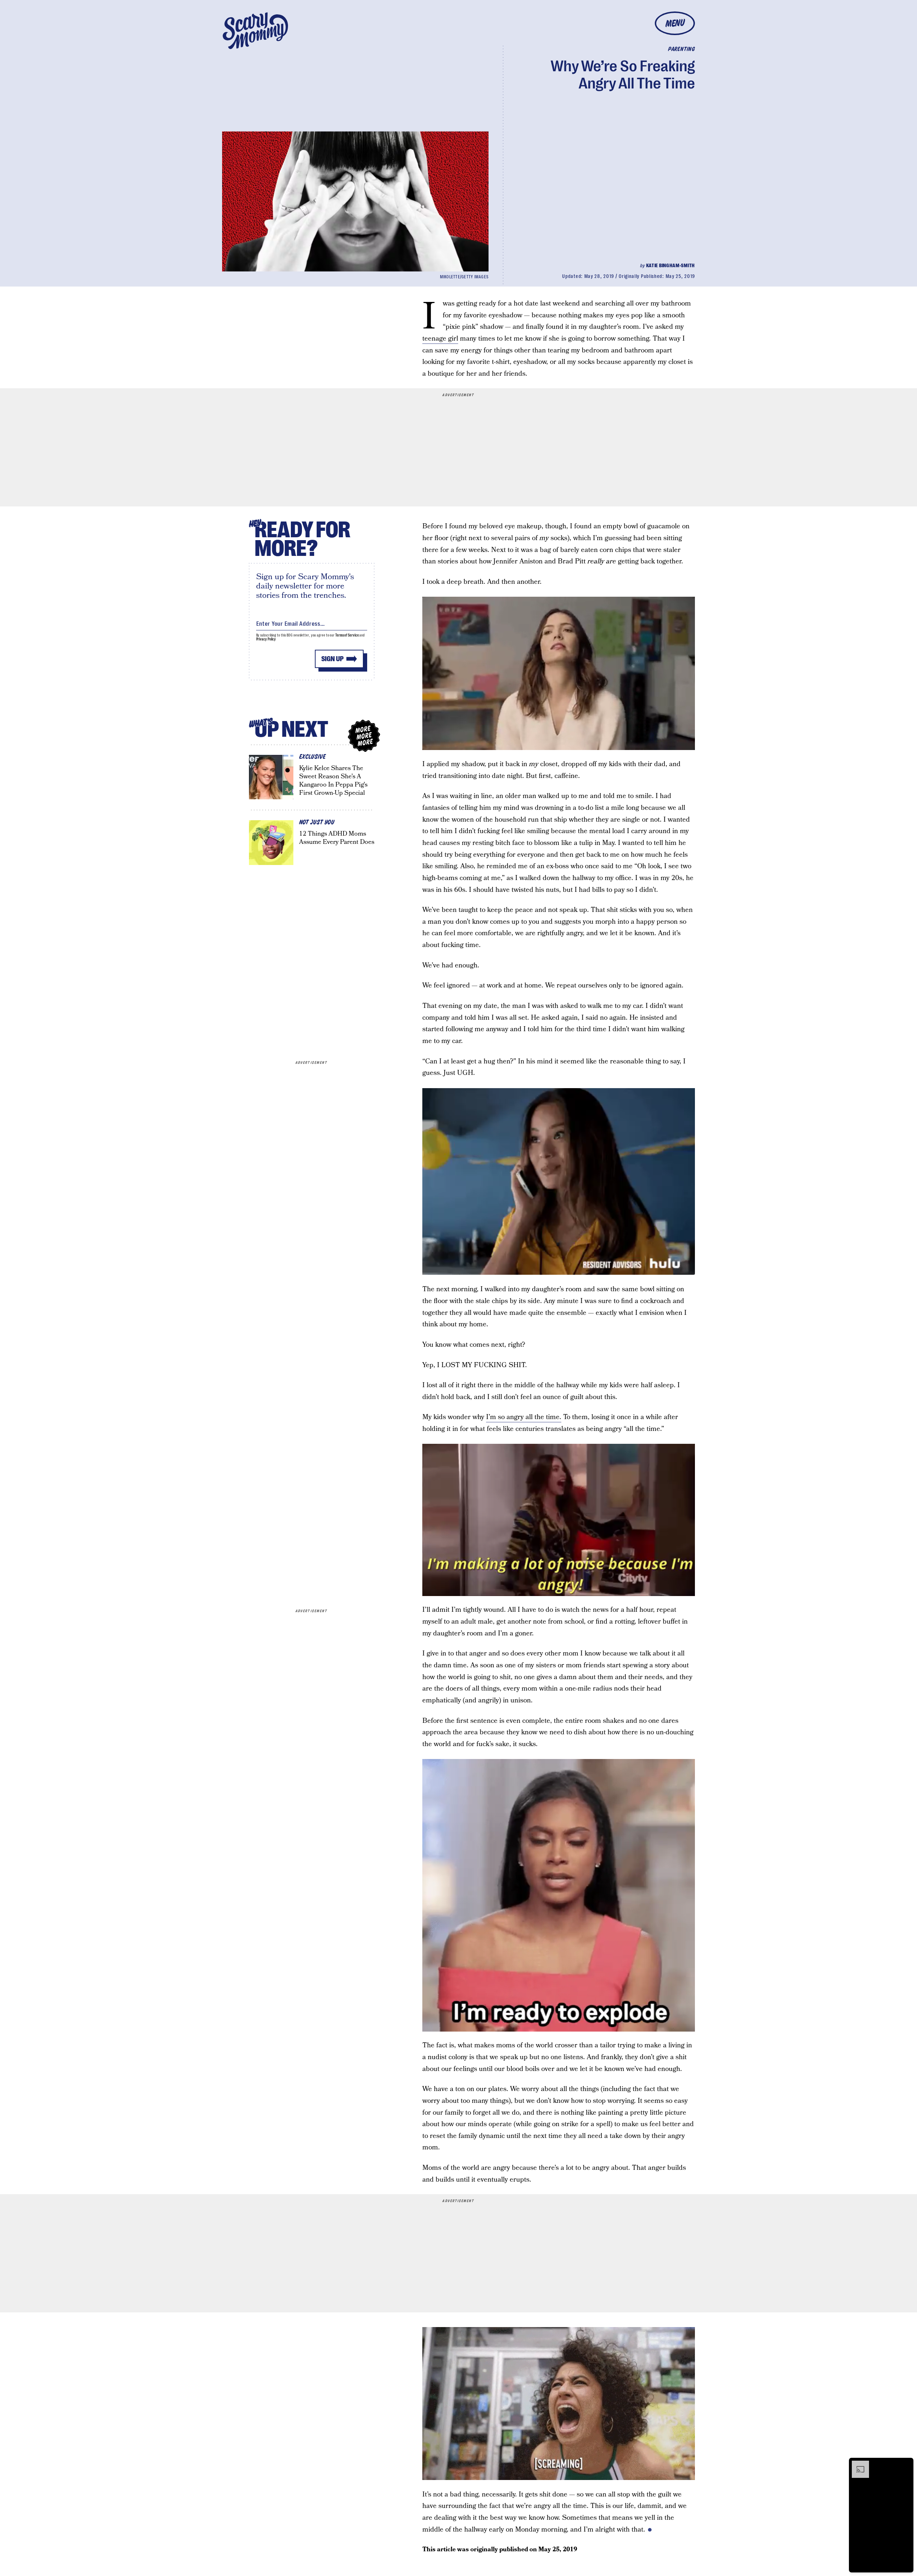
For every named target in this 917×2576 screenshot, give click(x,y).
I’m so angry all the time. (524, 1417)
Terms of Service (347, 635)
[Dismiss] (906, 2464)
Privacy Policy (266, 639)
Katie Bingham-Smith (671, 265)
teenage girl (440, 339)
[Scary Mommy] (255, 31)
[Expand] (857, 2464)
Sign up (332, 659)
